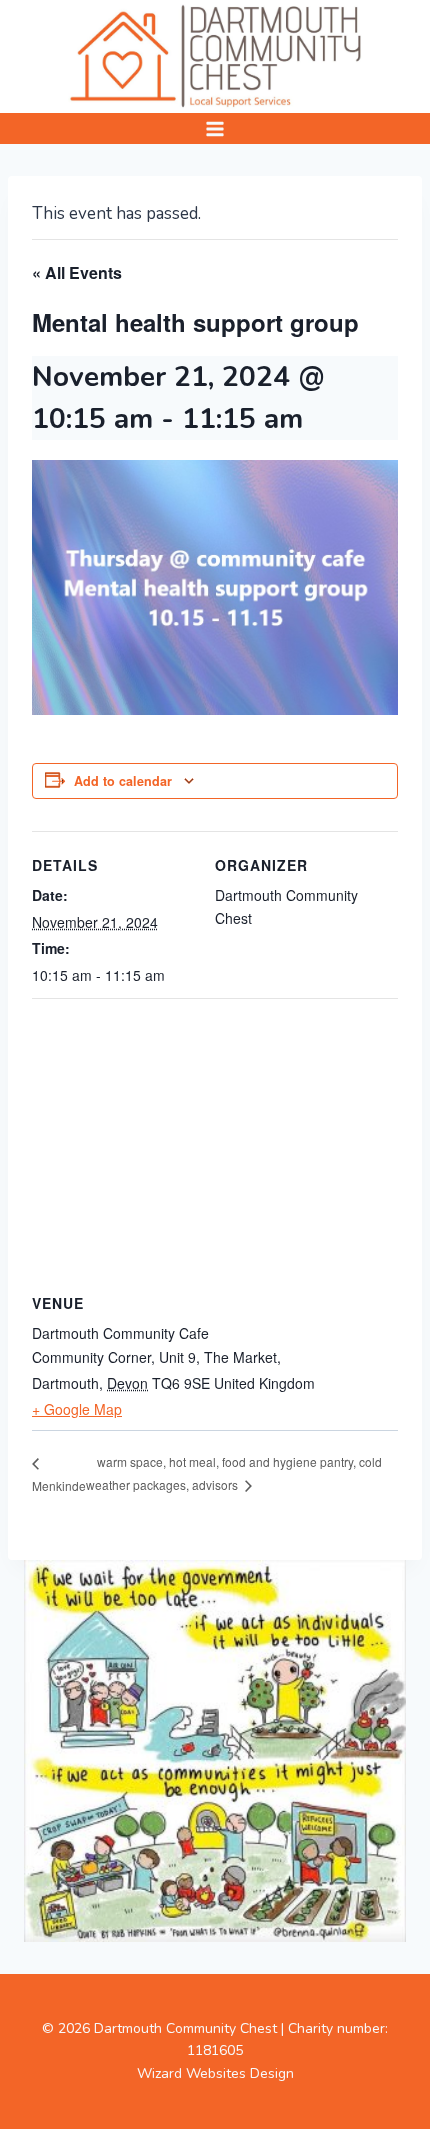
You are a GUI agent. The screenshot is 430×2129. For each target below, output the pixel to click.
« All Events (77, 272)
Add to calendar (123, 781)
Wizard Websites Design (215, 2073)
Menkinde (59, 1485)
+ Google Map (77, 1409)
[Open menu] (215, 128)
